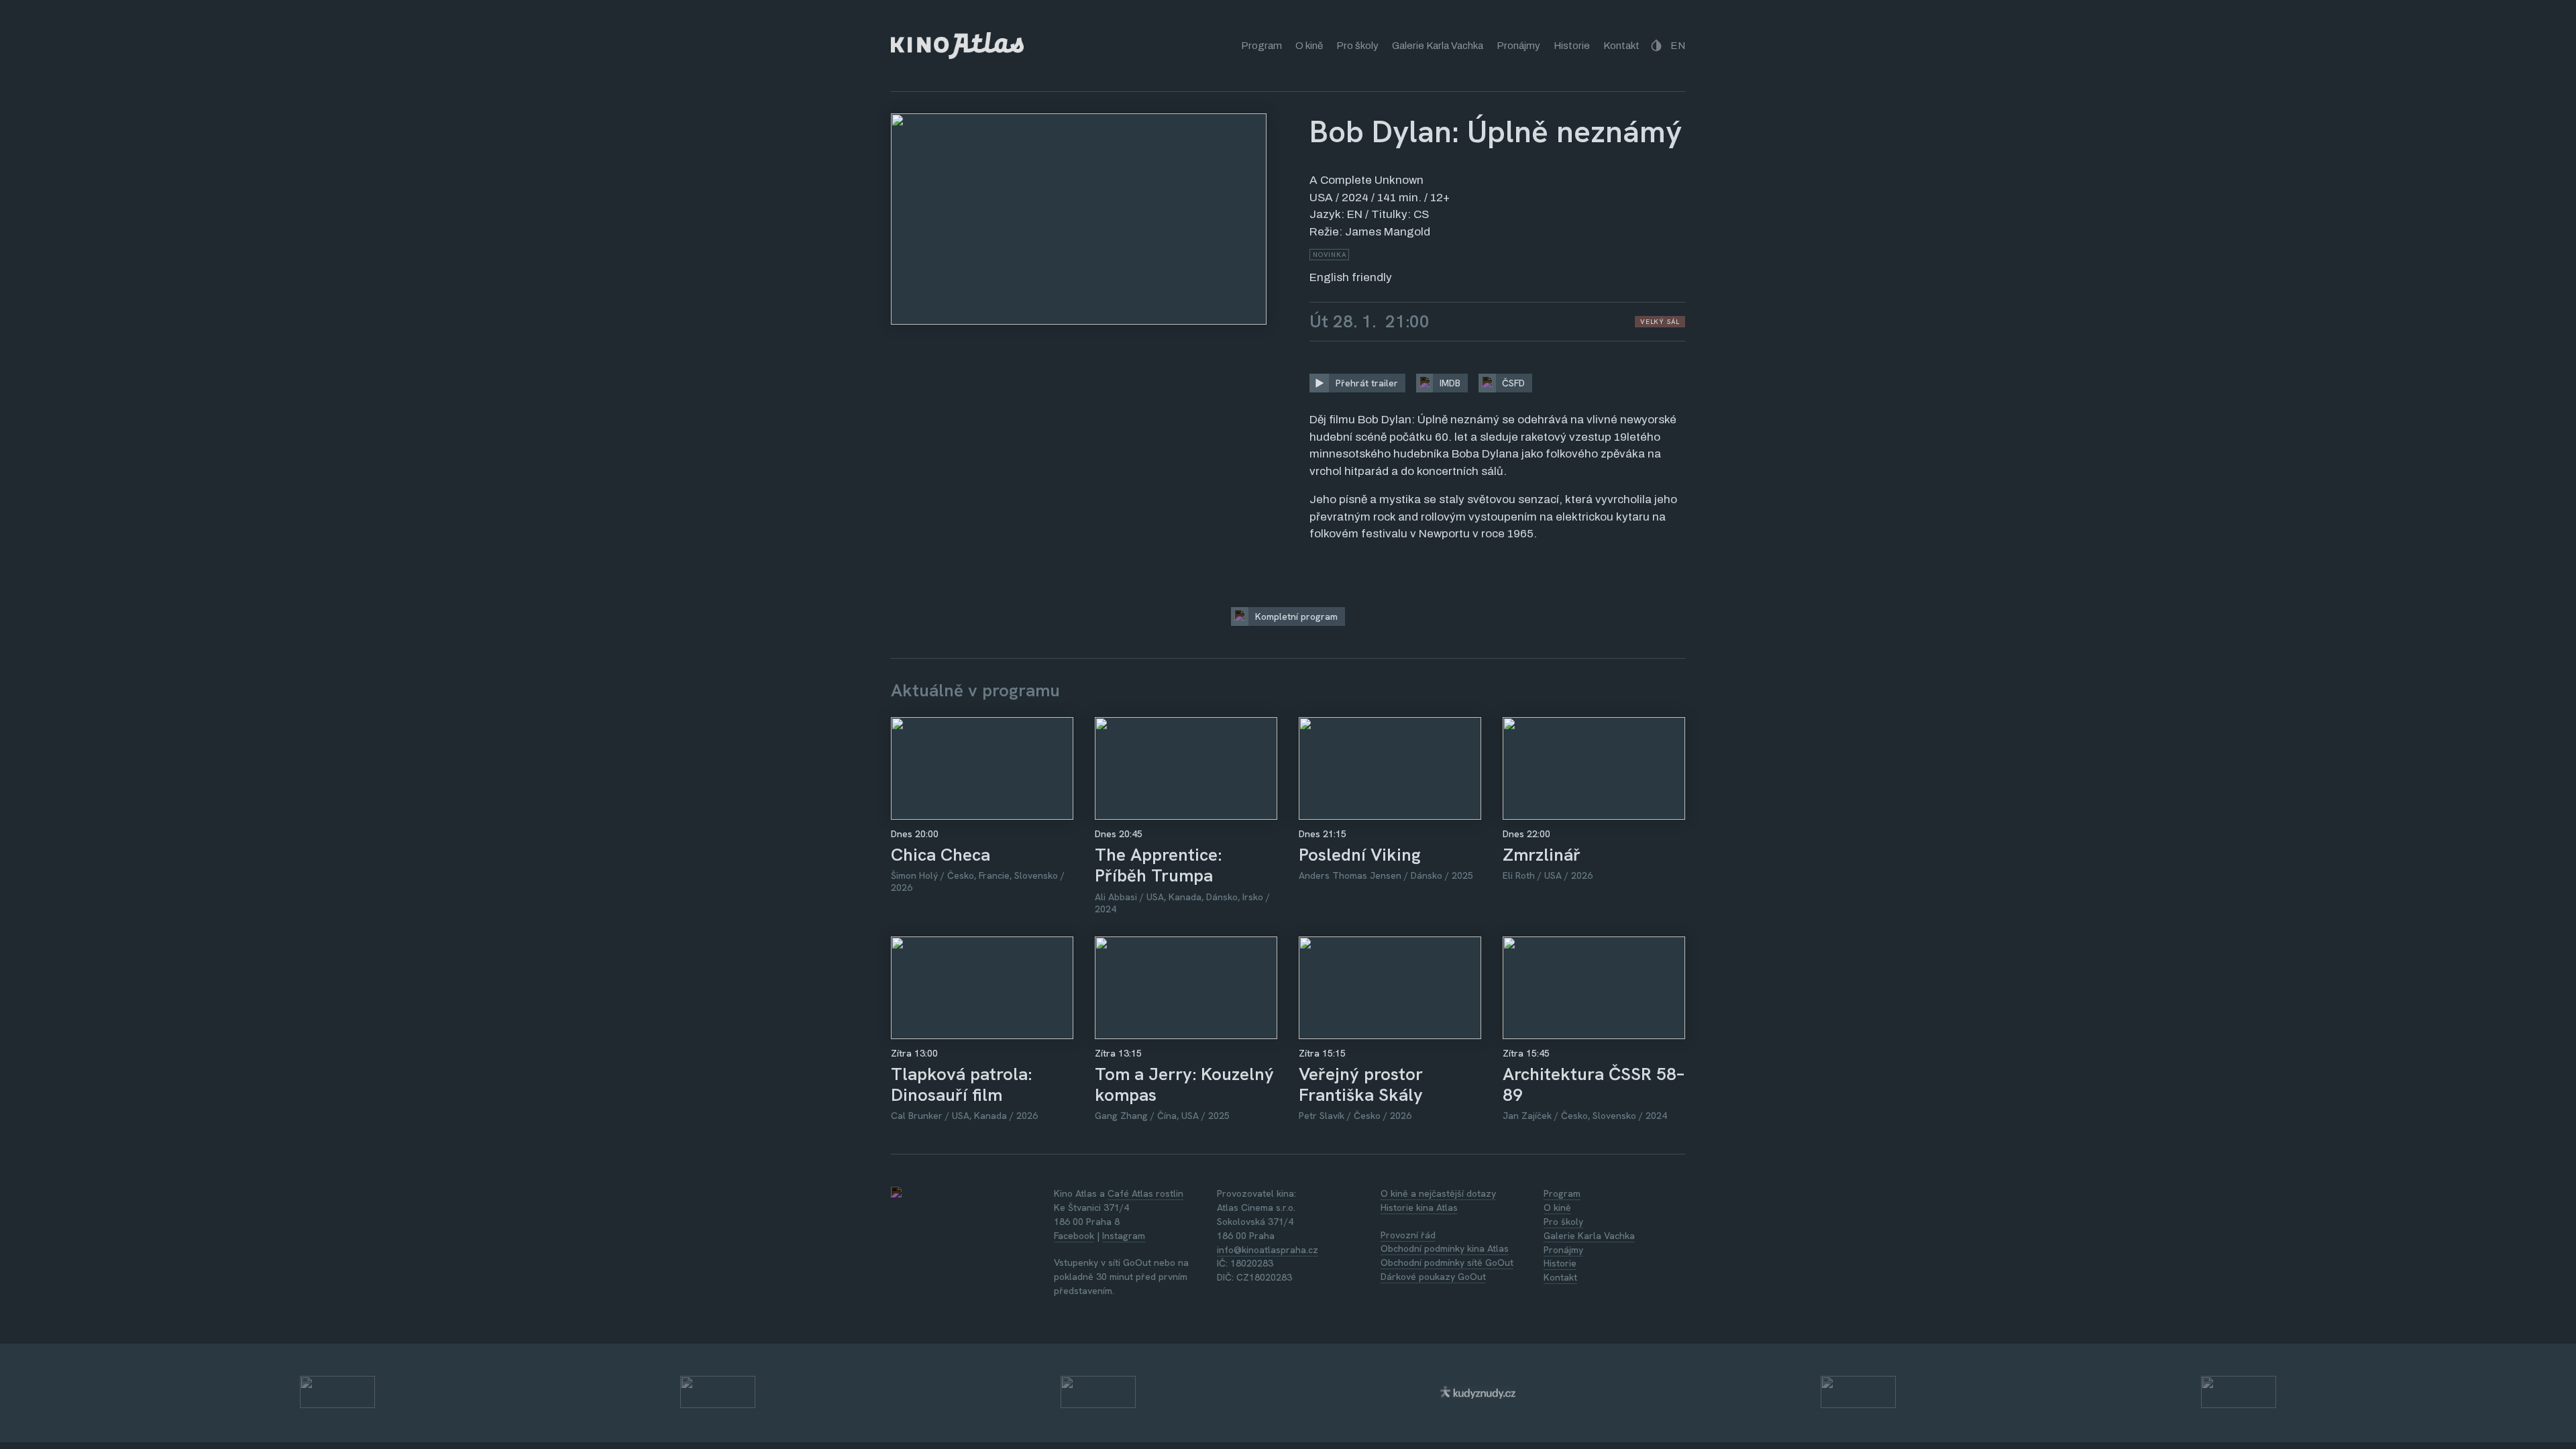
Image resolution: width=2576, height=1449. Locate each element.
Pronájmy (1518, 46)
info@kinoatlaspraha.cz (1268, 1250)
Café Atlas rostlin (1145, 1193)
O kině (1309, 46)
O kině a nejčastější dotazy (1438, 1193)
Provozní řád (1408, 1235)
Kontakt (1621, 46)
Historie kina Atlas (1419, 1207)
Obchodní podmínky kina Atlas (1445, 1248)
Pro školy (1357, 46)
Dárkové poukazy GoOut (1433, 1277)
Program (1262, 46)
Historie (1572, 46)
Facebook (1074, 1236)
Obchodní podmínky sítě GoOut (1447, 1263)
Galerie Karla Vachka (1438, 46)
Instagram (1124, 1236)
